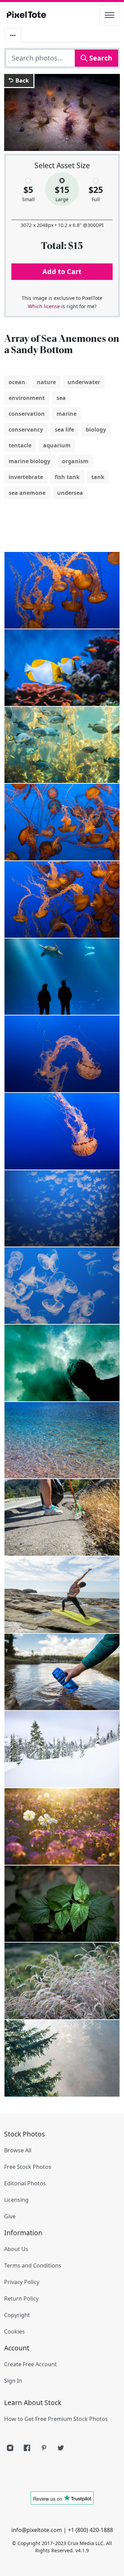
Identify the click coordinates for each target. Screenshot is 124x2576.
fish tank (67, 477)
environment (27, 398)
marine (66, 414)
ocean (17, 382)
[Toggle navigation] (110, 15)
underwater (84, 382)
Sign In (13, 2381)
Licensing (16, 2200)
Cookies (14, 2332)
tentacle (20, 445)
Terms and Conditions (33, 2265)
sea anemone (27, 493)
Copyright (17, 2315)
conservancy (26, 430)
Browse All (18, 2150)
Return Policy (21, 2298)
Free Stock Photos (28, 2167)
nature (46, 382)
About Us (16, 2249)
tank (98, 477)
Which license (44, 306)
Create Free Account (30, 2364)
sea (61, 398)
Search (100, 58)
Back (22, 80)
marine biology (29, 461)
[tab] (13, 35)
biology (96, 430)
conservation (27, 414)
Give (10, 2216)
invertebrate (26, 477)
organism (75, 461)
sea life (64, 430)
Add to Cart (62, 271)
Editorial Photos (25, 2183)
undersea (70, 493)
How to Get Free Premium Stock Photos (56, 2419)
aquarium (57, 445)
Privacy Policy (22, 2282)
